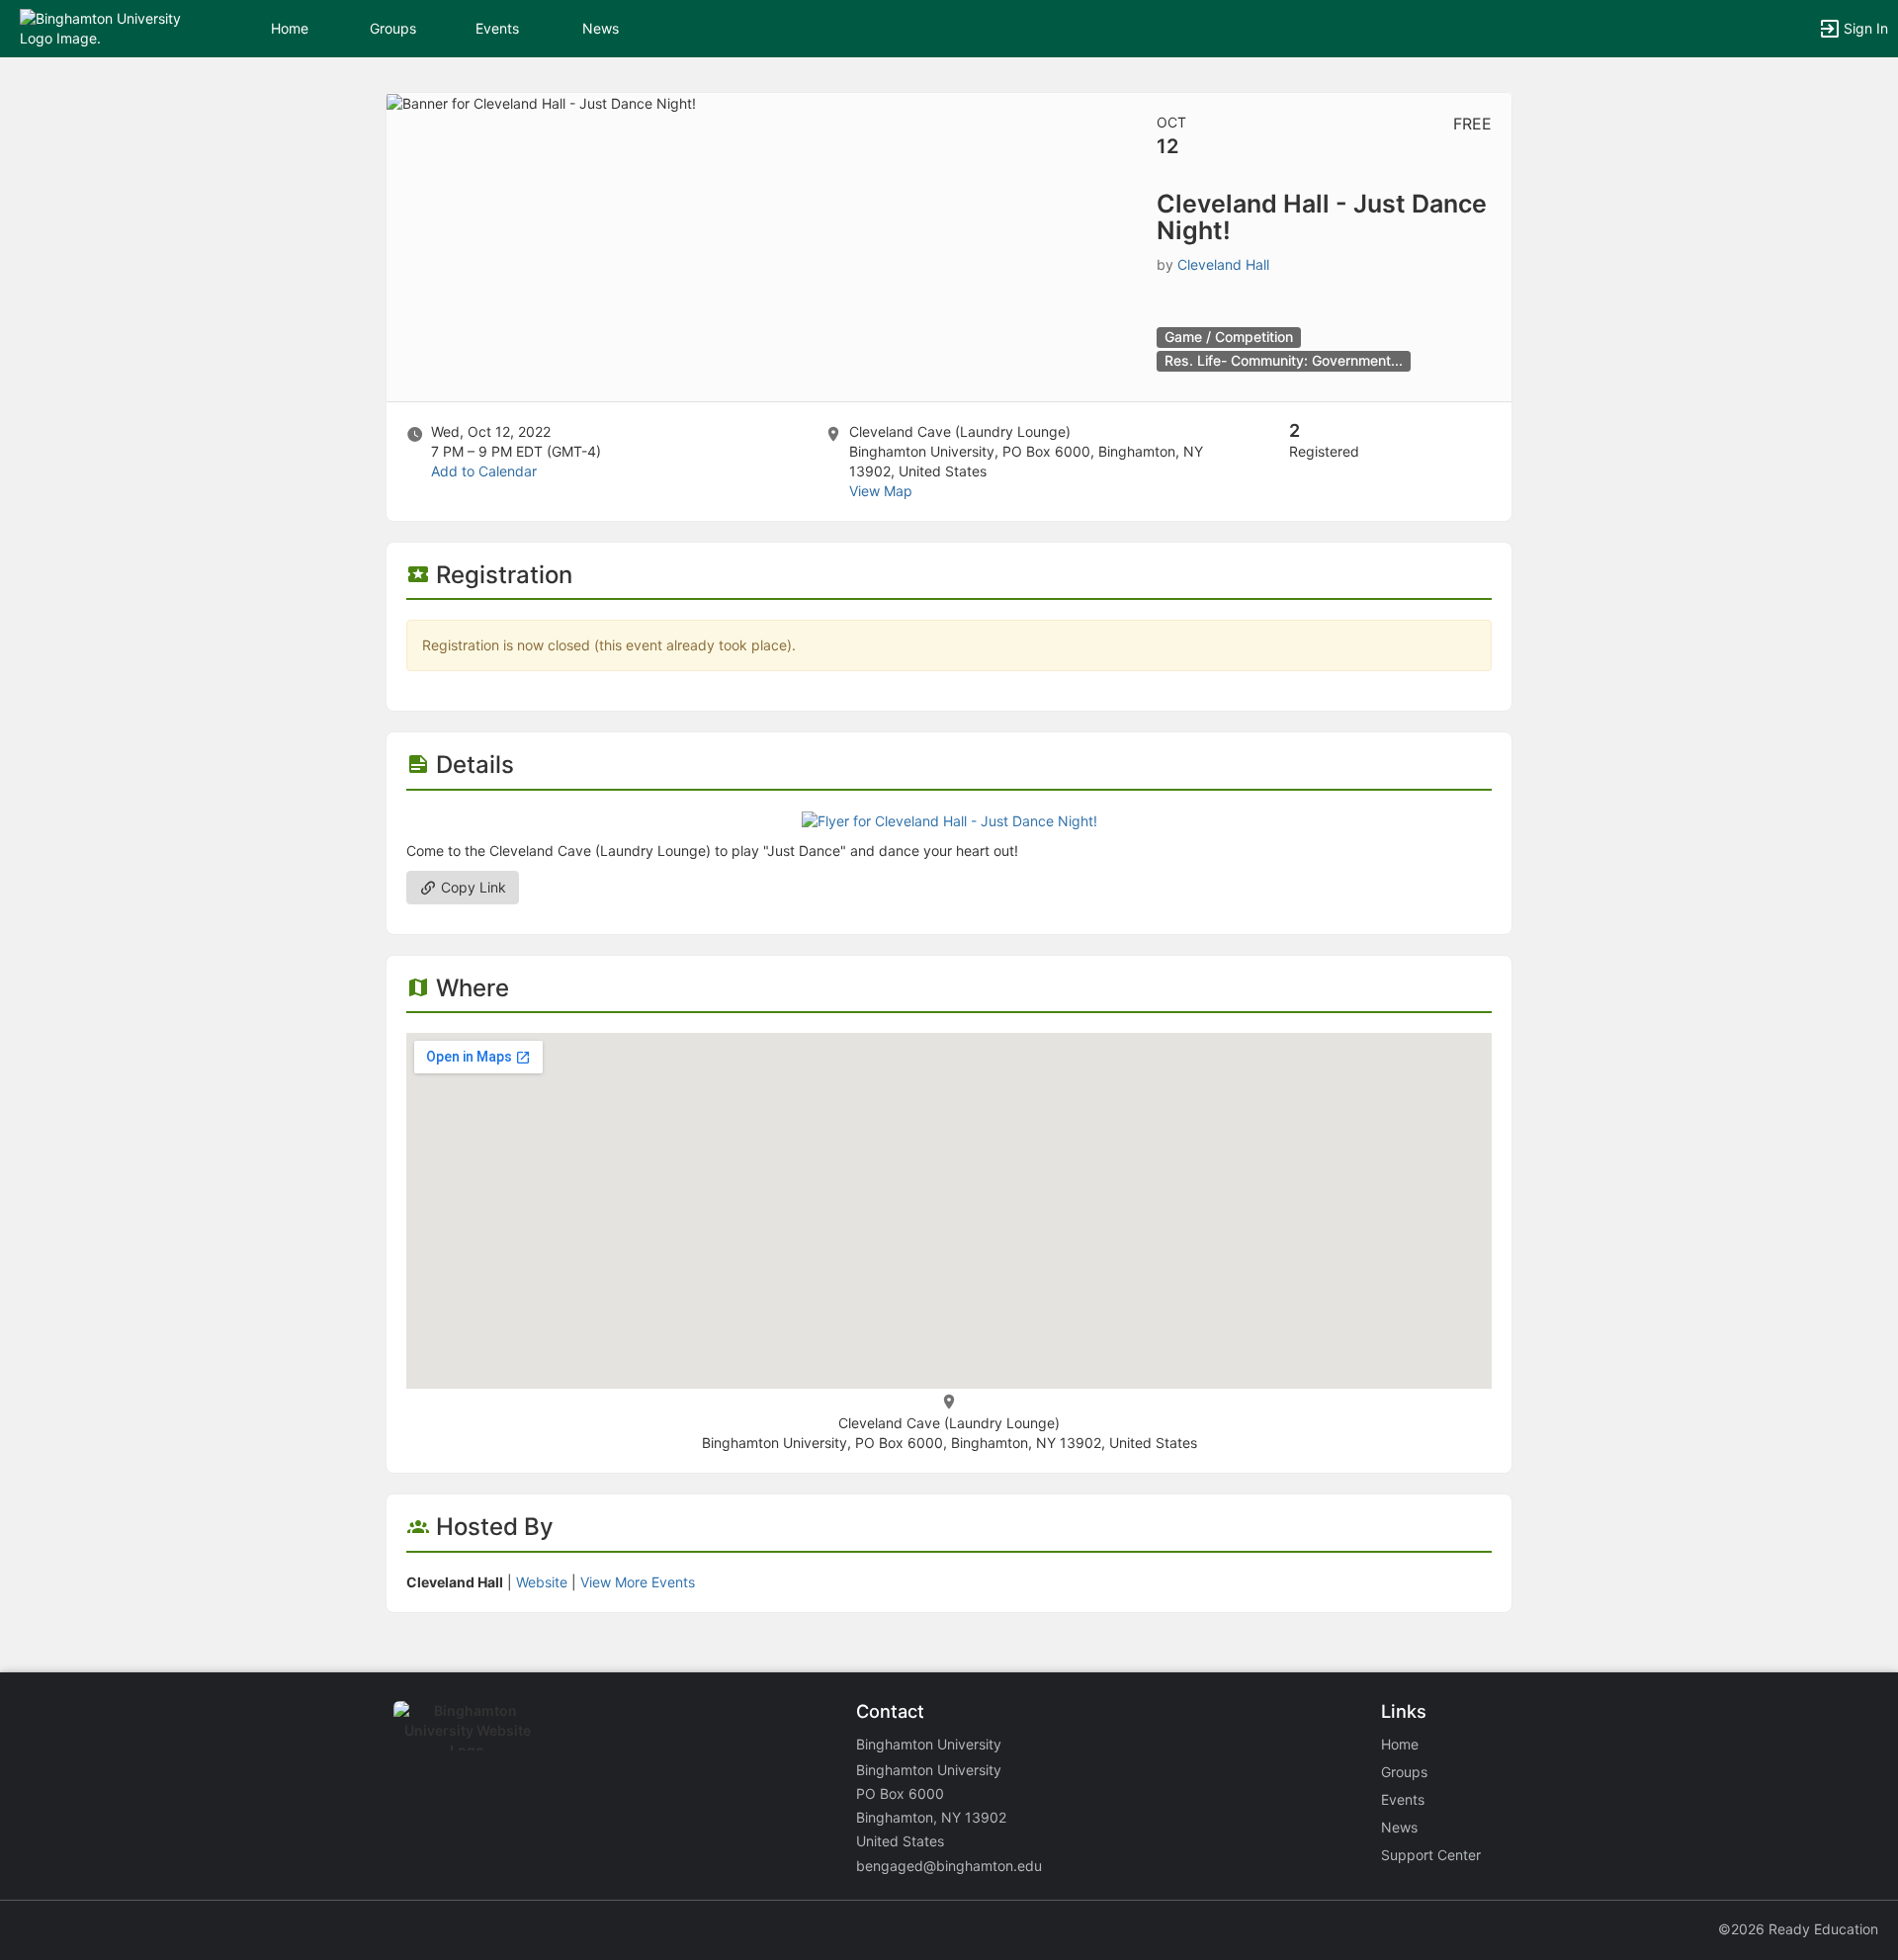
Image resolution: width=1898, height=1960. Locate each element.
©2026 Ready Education (1798, 1929)
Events (497, 28)
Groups (393, 28)
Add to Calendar (484, 471)
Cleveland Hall (1223, 264)
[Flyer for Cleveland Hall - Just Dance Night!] (949, 820)
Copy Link (472, 887)
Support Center (1431, 1855)
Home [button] (290, 28)
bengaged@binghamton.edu (949, 1866)
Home (1400, 1744)
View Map (881, 491)
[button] (101, 27)
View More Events (638, 1582)
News (601, 28)
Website (542, 1582)
